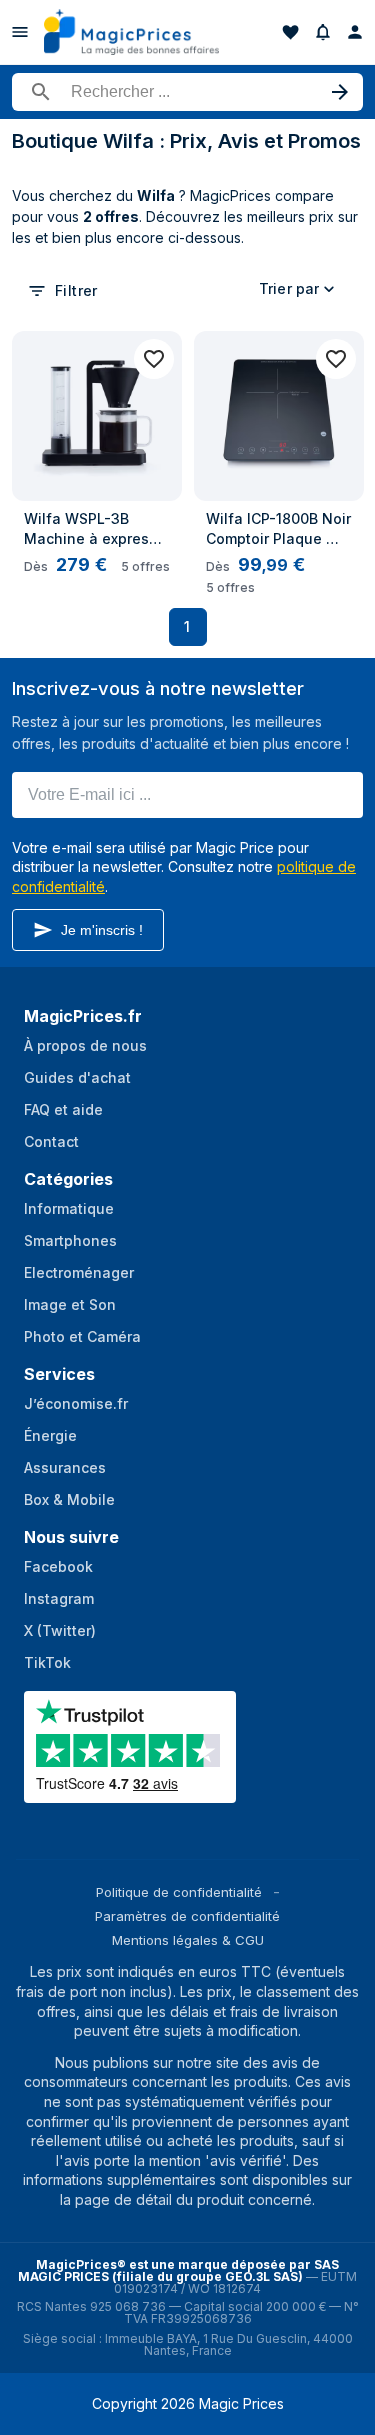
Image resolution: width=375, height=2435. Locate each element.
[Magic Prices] (131, 32)
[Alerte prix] (323, 32)
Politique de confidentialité (179, 1892)
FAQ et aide (63, 1109)
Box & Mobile (69, 1499)
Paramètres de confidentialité (187, 1916)
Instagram (59, 1598)
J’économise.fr (76, 1403)
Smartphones (70, 1240)
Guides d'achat (77, 1077)
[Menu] (20, 32)
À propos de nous (85, 1045)
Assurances (65, 1467)
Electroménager (79, 1272)
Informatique (69, 1208)
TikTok (47, 1662)
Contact (51, 1141)
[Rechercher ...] (187, 92)
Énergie (50, 1435)
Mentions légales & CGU (188, 1940)
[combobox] (300, 289)
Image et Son (70, 1304)
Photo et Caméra (82, 1336)
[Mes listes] (291, 32)
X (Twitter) (60, 1630)
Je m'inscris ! (102, 930)
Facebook (58, 1566)
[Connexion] (355, 32)
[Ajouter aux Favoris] (154, 359)
